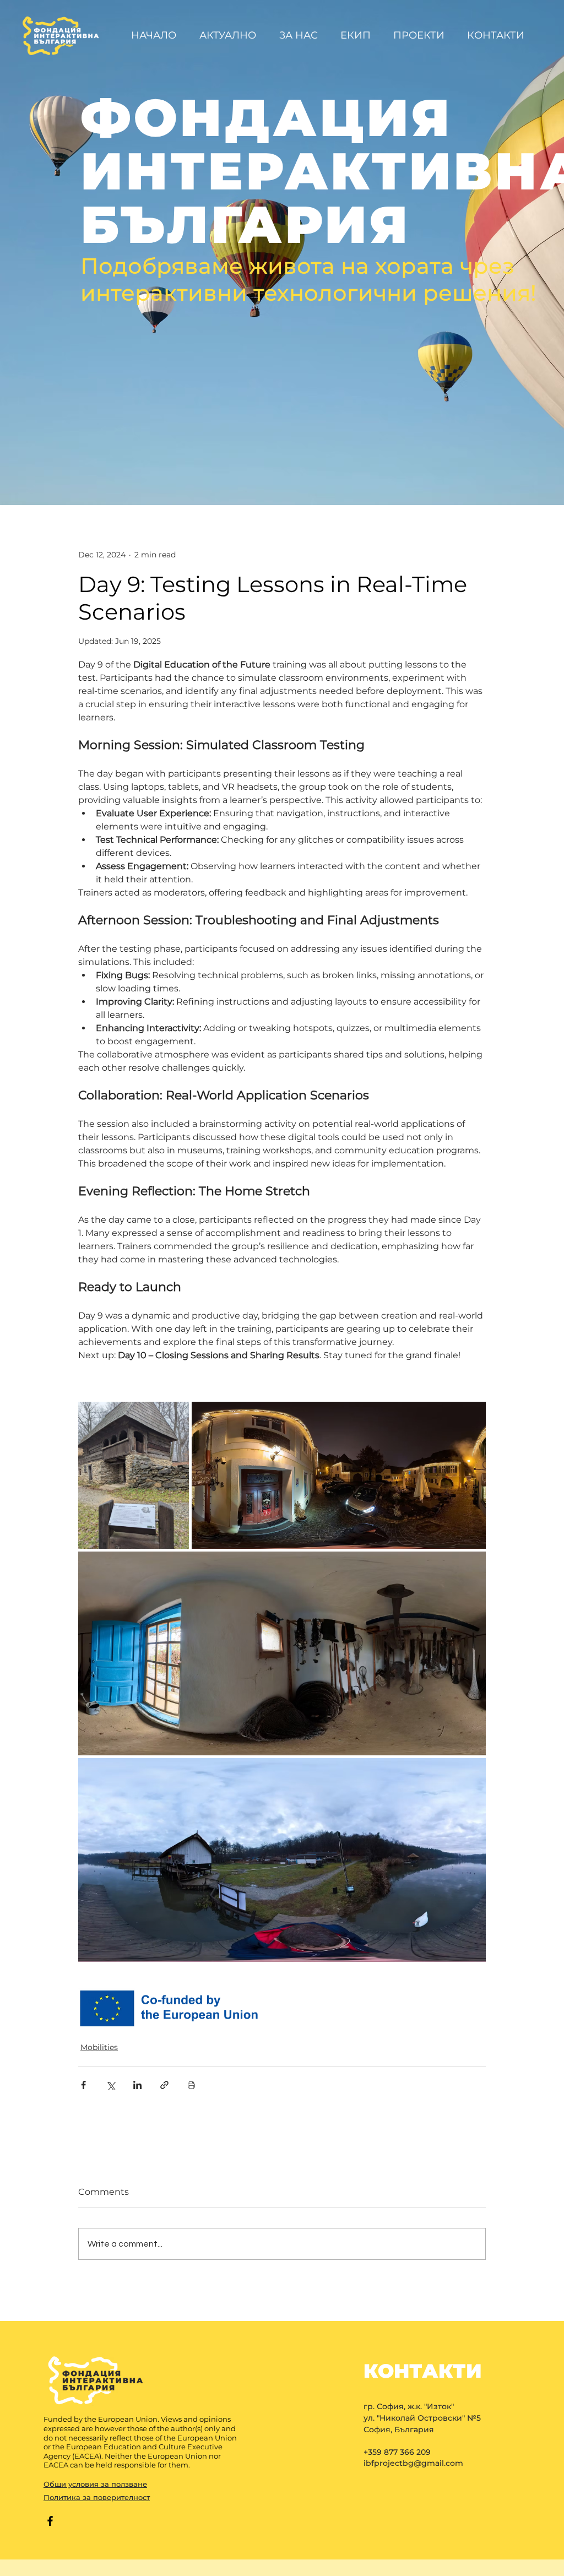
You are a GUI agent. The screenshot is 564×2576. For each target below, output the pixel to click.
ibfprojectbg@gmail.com (413, 2463)
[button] (422, 35)
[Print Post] (191, 2085)
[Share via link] (164, 2085)
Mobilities (99, 2047)
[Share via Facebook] (83, 2085)
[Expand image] (134, 1475)
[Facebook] (50, 2521)
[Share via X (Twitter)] (110, 2085)
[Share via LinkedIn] (137, 2085)
